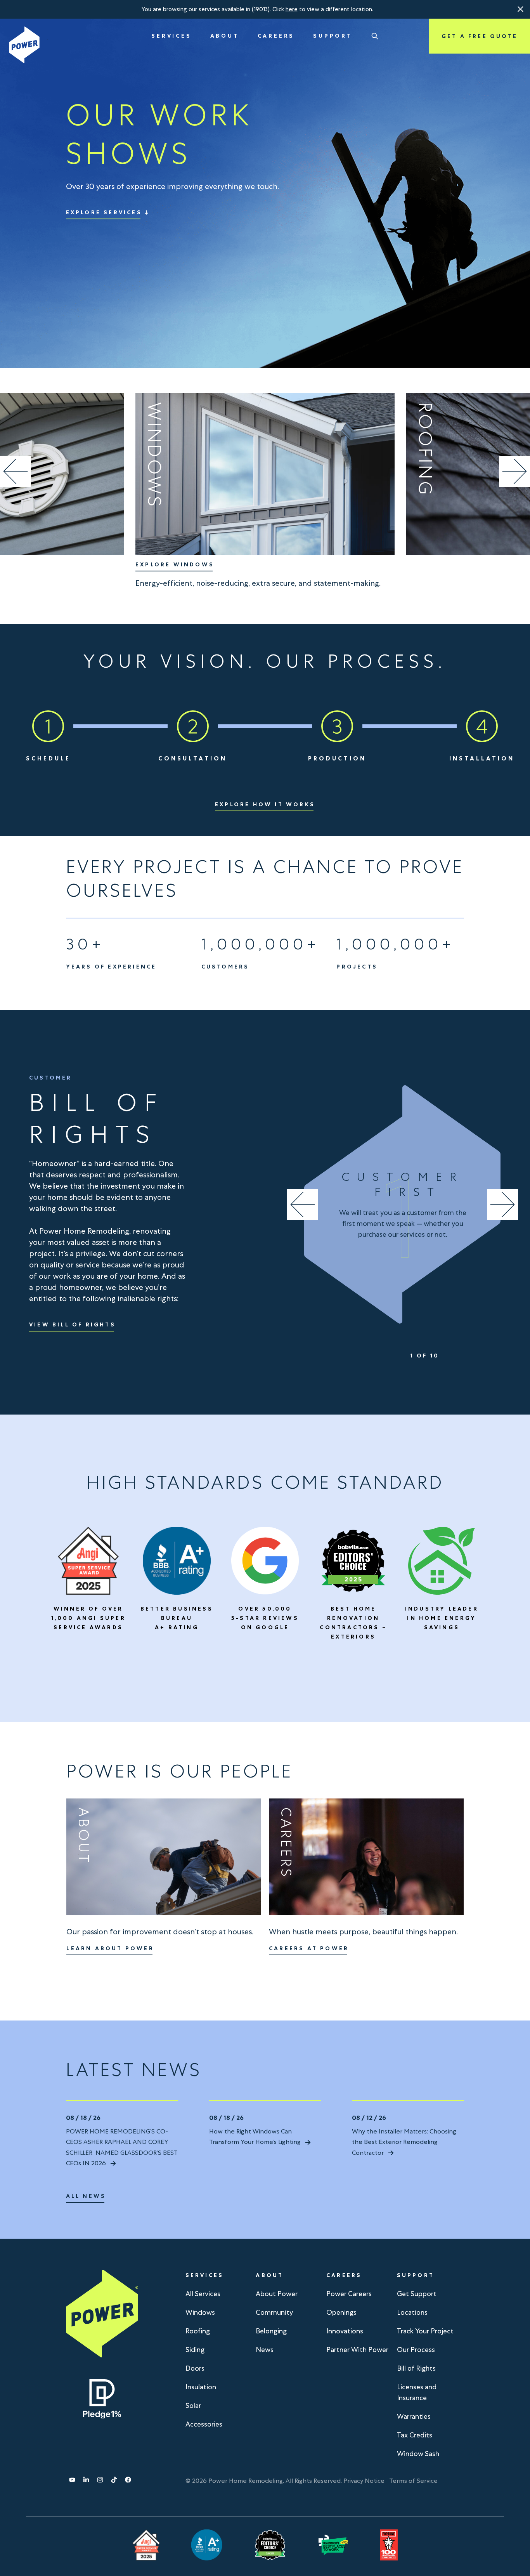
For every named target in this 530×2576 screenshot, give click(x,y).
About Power (277, 2294)
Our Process (416, 2349)
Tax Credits (415, 2435)
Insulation (201, 2387)
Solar (193, 2405)
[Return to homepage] (24, 45)
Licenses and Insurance (417, 2392)
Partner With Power (357, 2349)
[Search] (375, 36)
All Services (203, 2294)
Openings (341, 2312)
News (265, 2349)
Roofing (198, 2331)
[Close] (521, 9)
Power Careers (349, 2294)
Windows (200, 2312)
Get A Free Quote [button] (480, 36)
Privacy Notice (364, 2481)
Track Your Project (425, 2331)
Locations (412, 2312)
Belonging (271, 2331)
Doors (195, 2368)
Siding (195, 2349)
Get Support (417, 2294)
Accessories (204, 2424)
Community (274, 2312)
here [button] (292, 9)
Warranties (414, 2416)
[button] (521, 9)
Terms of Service (413, 2481)
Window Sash (418, 2454)
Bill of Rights (416, 2368)
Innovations (345, 2331)
